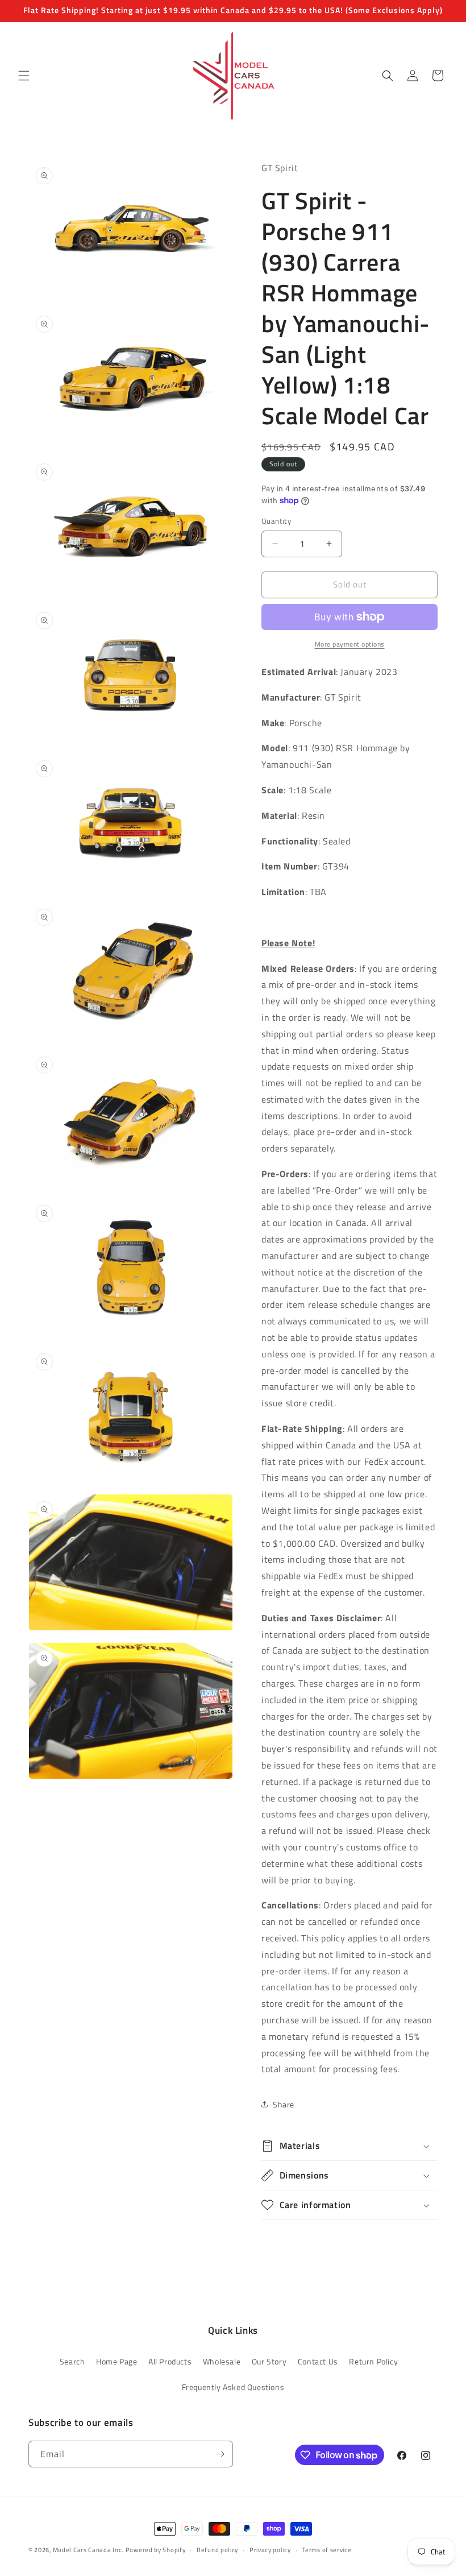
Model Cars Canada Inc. (88, 2550)
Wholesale (222, 2361)
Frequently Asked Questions (233, 2387)
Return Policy (373, 2361)
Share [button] (284, 2104)
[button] (24, 76)
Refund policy (217, 2550)
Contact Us (318, 2361)
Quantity (276, 521)
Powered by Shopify (156, 2550)
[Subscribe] (220, 2454)
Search (72, 2361)
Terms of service (326, 2550)
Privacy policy (270, 2550)
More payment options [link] (350, 644)
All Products (170, 2361)
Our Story (269, 2361)
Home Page (116, 2361)
